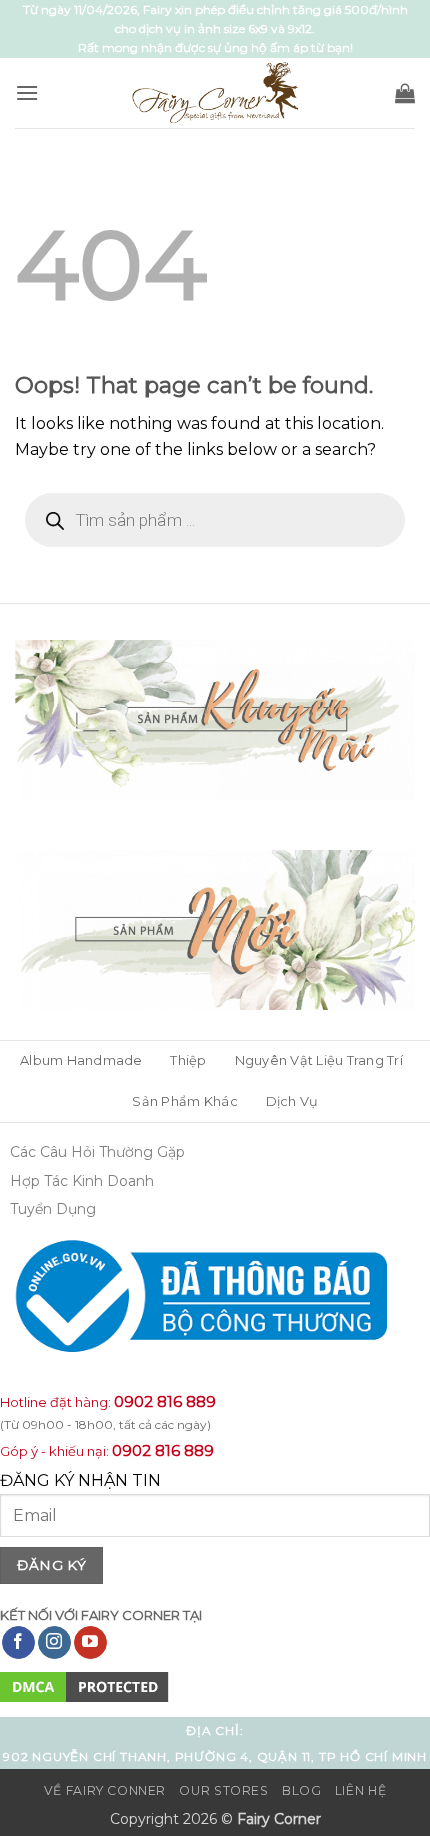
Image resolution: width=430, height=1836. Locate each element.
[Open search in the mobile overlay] (215, 520)
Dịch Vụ (292, 1101)
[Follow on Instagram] (54, 1643)
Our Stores (223, 1790)
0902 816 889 (165, 1401)
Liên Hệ (360, 1790)
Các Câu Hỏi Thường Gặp (97, 1152)
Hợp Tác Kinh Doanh (82, 1181)
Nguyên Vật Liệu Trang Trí (319, 1060)
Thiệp (188, 1060)
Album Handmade (81, 1060)
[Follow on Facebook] (18, 1643)
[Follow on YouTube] (90, 1643)
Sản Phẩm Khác (184, 1101)
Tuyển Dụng (53, 1209)
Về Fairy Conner (105, 1790)
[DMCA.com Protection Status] (84, 1686)
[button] (27, 92)
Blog (301, 1790)
